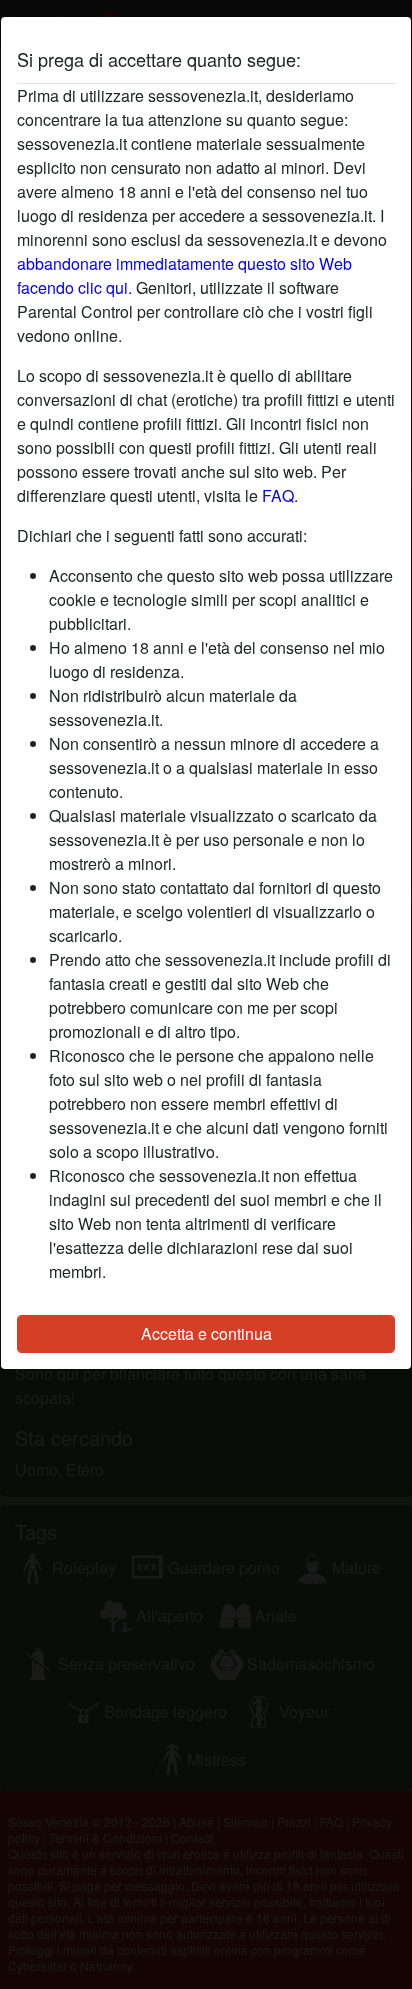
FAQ (278, 495)
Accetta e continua (206, 1333)
